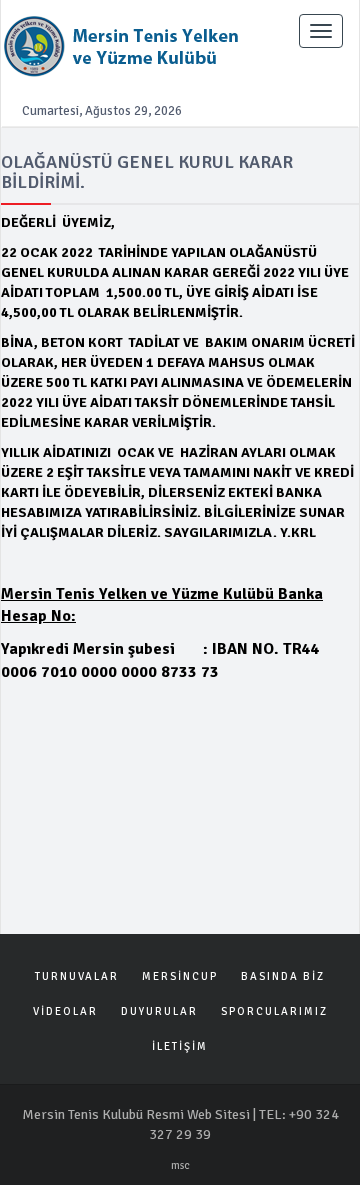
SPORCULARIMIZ (274, 1011)
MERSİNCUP (180, 976)
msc (180, 1165)
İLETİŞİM (180, 1046)
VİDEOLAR (65, 1011)
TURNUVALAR (77, 976)
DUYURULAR (159, 1011)
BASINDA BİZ (283, 976)
